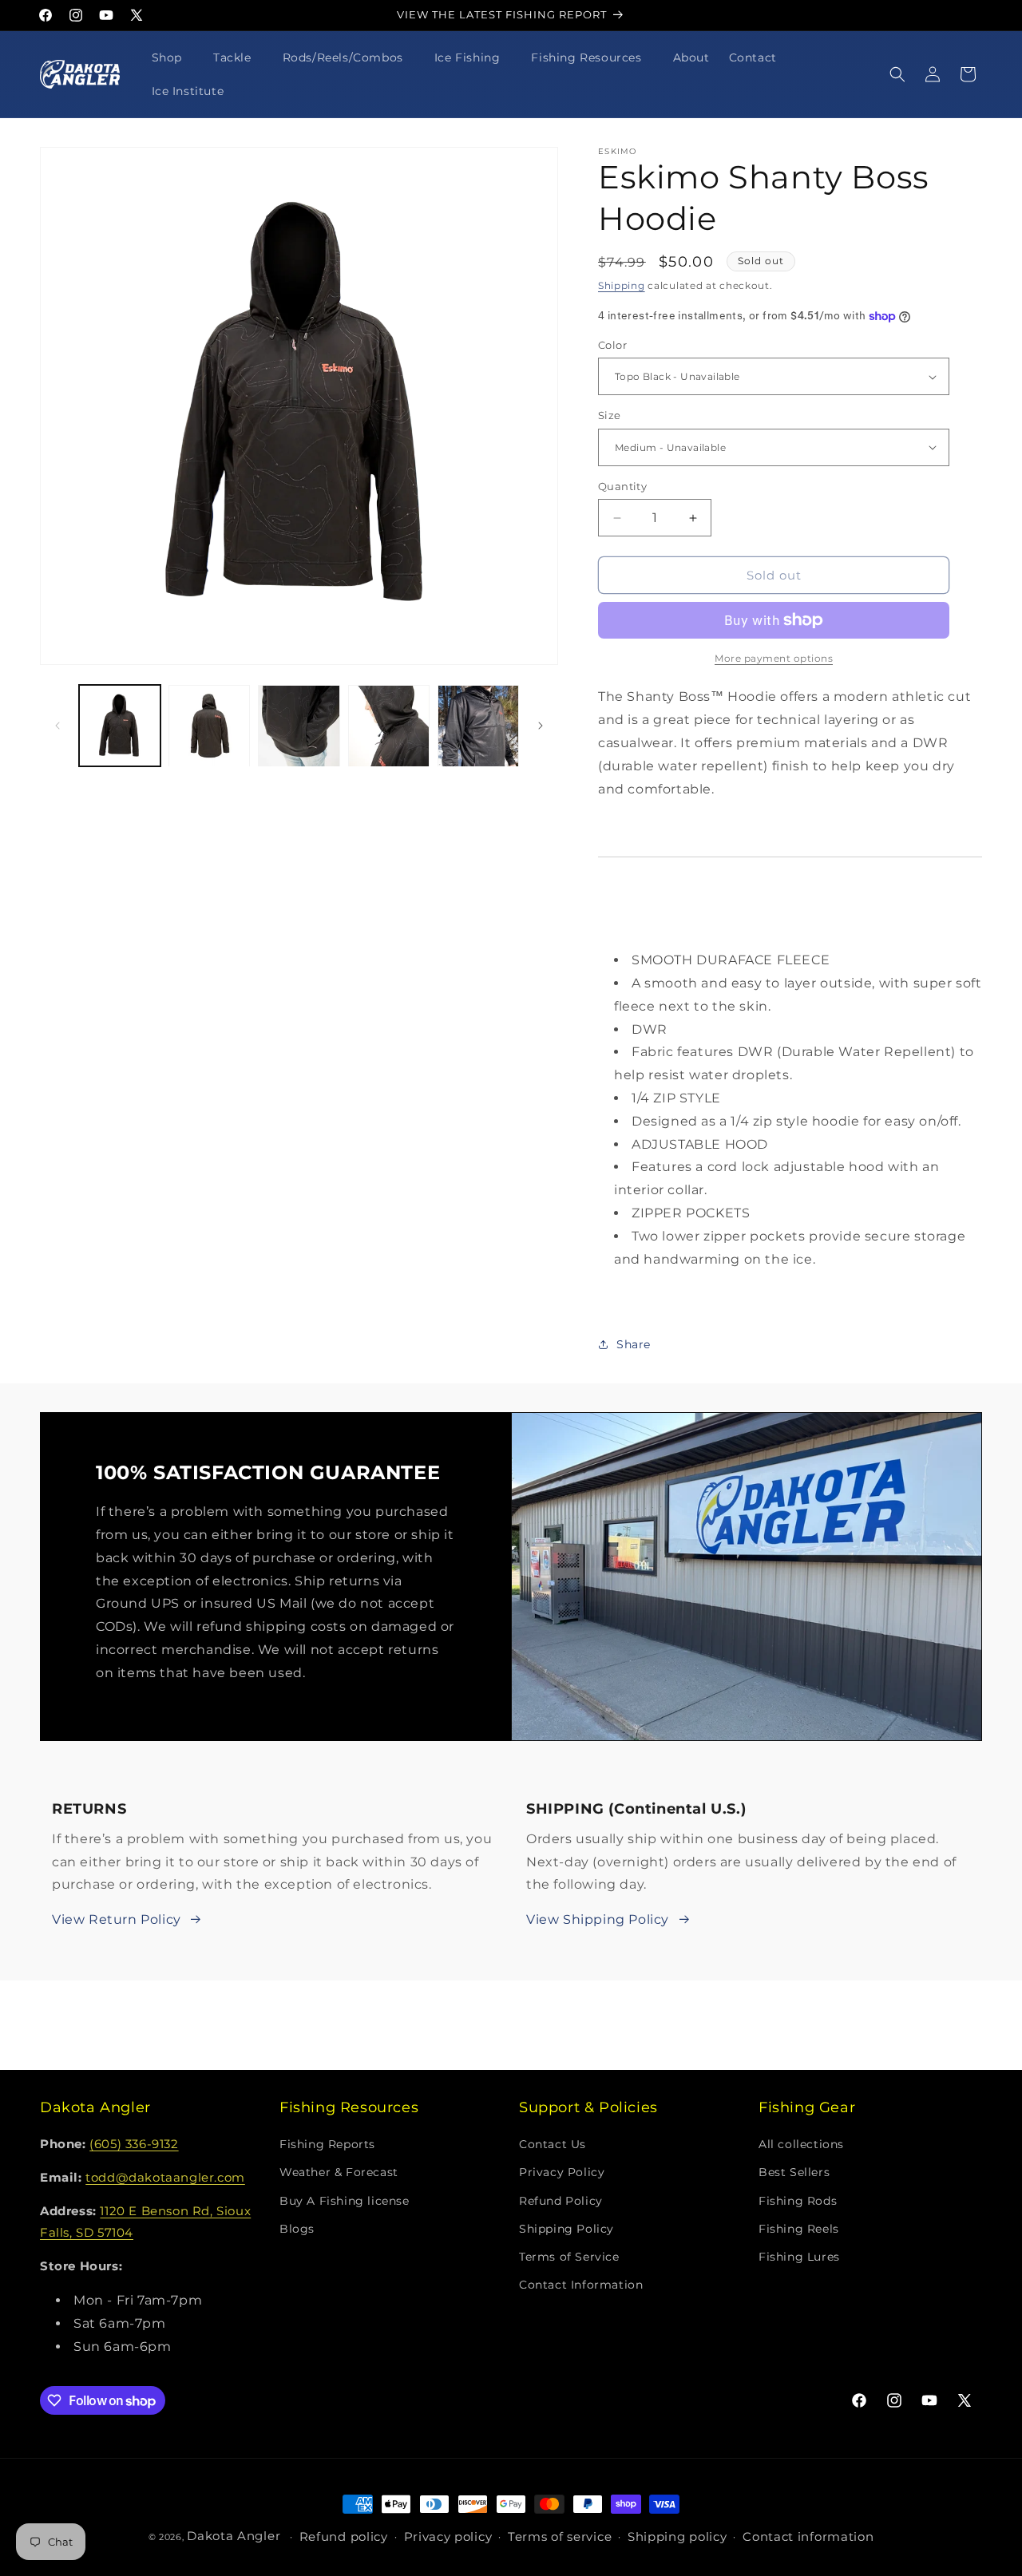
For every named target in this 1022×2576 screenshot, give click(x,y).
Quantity (622, 486)
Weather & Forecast (339, 2173)
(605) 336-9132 (134, 2145)
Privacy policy (448, 2537)
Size (610, 415)
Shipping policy (677, 2537)
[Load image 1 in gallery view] (120, 726)
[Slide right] (541, 726)
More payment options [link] (774, 658)
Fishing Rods (798, 2201)
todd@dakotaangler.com (165, 2178)
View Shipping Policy (598, 1919)
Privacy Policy (562, 2173)
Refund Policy (561, 2201)
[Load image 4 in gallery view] (389, 726)
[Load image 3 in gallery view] (299, 726)
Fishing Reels (799, 2229)
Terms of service (560, 2537)
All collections (801, 2145)
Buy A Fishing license (345, 2201)
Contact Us (553, 2145)
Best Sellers (794, 2173)
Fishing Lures (799, 2257)
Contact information (808, 2537)
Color (612, 345)
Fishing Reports (327, 2145)
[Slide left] (57, 726)
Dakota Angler (234, 2536)
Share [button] (634, 1344)
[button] (173, 57)
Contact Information (581, 2285)
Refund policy (344, 2537)
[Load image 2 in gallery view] (209, 726)
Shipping (622, 285)
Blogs (297, 2229)
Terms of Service (569, 2257)
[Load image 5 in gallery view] (478, 726)
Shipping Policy (566, 2229)
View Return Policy (117, 1919)
